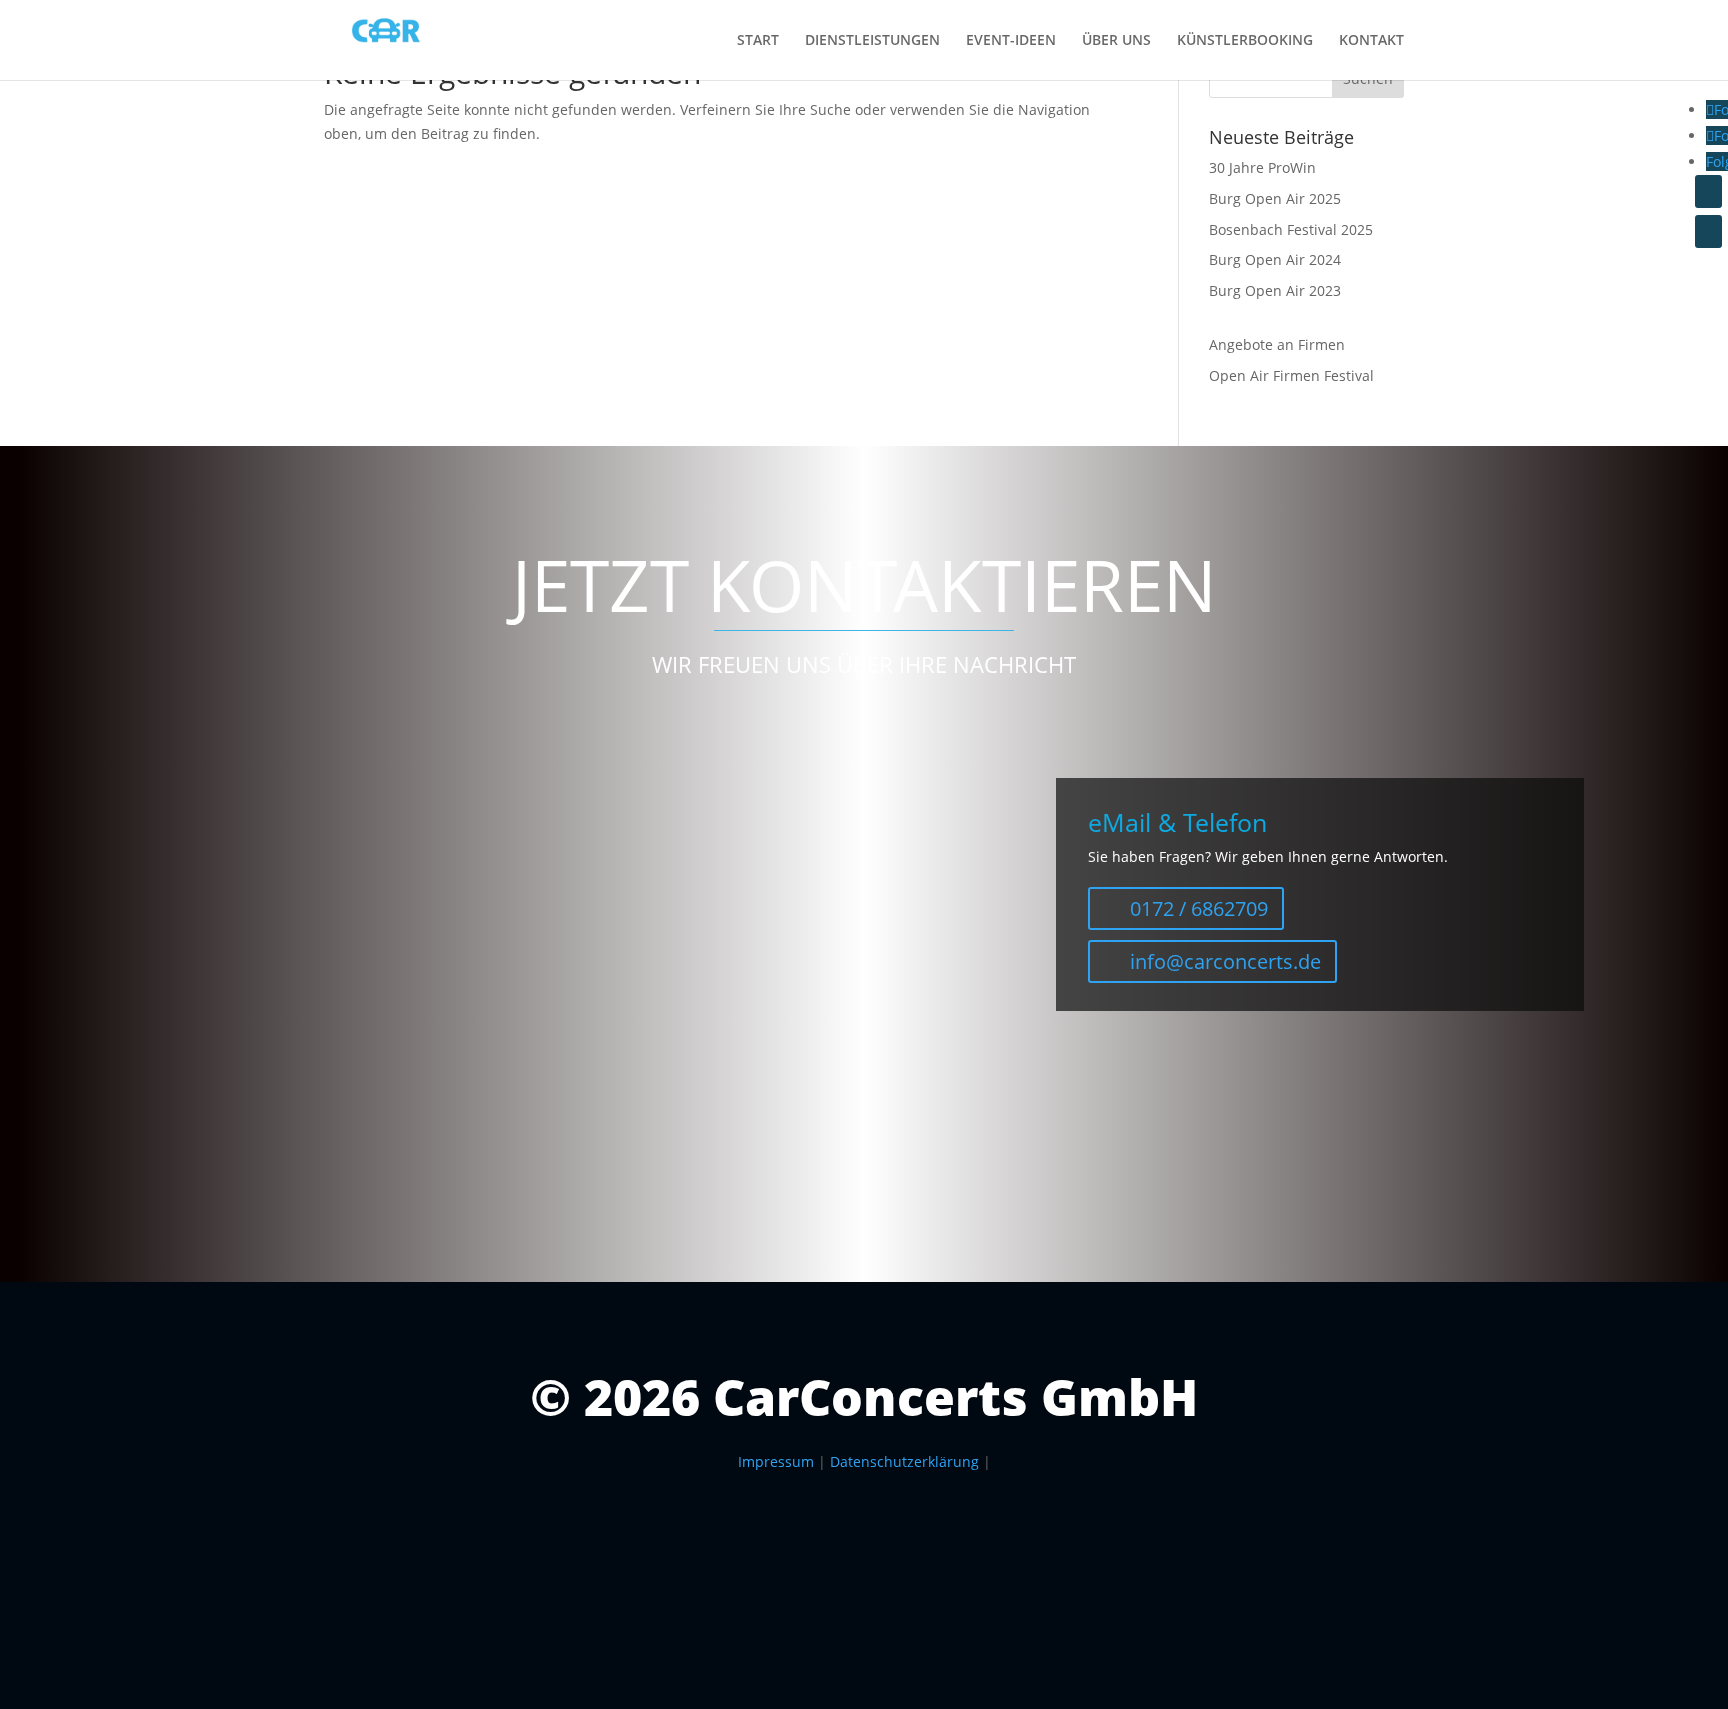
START (758, 41)
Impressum (776, 1461)
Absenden (234, 1123)
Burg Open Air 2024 (1275, 259)
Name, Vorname (229, 964)
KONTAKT (1371, 41)
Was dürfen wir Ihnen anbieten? (284, 865)
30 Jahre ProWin (1262, 167)
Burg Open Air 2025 (1275, 198)
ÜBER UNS (1116, 41)
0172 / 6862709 (1199, 908)
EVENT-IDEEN (1011, 41)
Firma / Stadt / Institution (260, 915)
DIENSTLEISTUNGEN (872, 41)
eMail (194, 1013)
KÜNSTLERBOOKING (1245, 41)
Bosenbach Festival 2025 (1291, 229)
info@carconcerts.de (1225, 961)
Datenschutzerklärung (904, 1461)
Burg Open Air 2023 (1275, 290)
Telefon (201, 1062)
